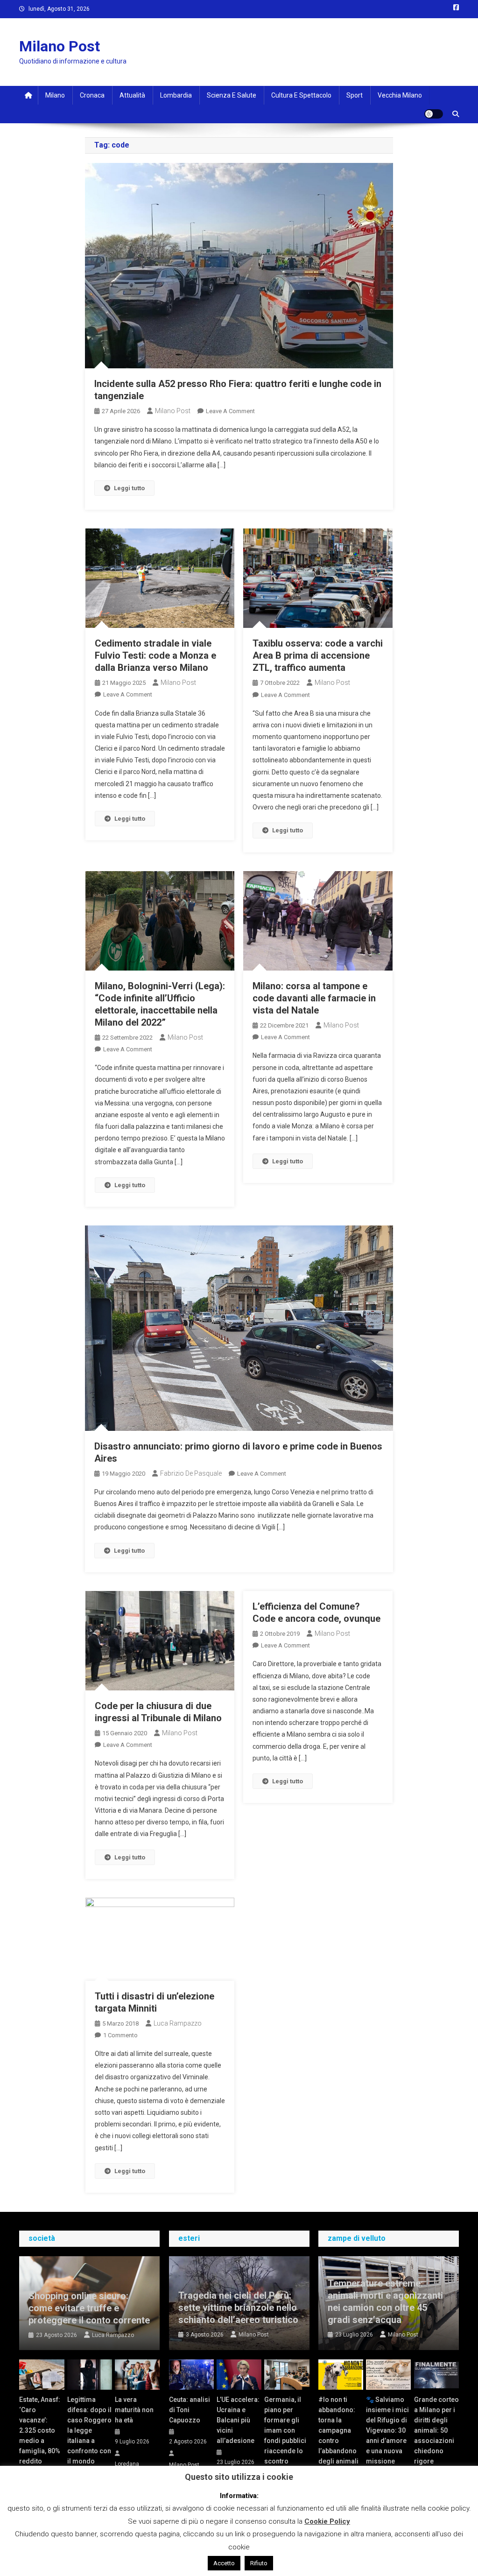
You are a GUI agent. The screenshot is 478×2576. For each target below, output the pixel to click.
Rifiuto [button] (259, 2563)
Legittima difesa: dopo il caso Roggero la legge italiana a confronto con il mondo (89, 2430)
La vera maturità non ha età (134, 2410)
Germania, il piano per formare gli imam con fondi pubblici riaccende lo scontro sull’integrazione (287, 2435)
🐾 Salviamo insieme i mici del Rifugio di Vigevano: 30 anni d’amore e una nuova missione (387, 2430)
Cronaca (92, 95)
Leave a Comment (230, 411)
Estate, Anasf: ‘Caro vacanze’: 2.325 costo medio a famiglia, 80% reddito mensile (40, 2435)
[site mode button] (434, 114)
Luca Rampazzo (178, 2023)
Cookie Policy (327, 2521)
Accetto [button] (224, 2563)
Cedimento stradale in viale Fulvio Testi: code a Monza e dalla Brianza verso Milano (155, 655)
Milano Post (60, 46)
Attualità (132, 95)
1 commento (120, 2035)
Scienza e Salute (232, 95)
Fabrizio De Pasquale (191, 1473)
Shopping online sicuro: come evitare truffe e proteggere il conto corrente (89, 2308)
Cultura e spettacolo (301, 95)
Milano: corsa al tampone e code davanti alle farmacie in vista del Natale (314, 998)
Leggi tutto (129, 488)
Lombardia (176, 95)
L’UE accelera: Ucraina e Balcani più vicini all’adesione (238, 2420)
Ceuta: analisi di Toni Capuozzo (190, 2410)
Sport (355, 95)
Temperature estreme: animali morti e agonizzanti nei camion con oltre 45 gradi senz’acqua (385, 2302)
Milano (55, 95)
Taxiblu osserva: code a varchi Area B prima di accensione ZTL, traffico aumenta (318, 655)
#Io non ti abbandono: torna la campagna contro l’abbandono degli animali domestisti (338, 2435)
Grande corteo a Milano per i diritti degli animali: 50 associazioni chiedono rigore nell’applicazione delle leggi (436, 2441)
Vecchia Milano (400, 95)
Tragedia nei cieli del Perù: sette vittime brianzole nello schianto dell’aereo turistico (238, 2308)
